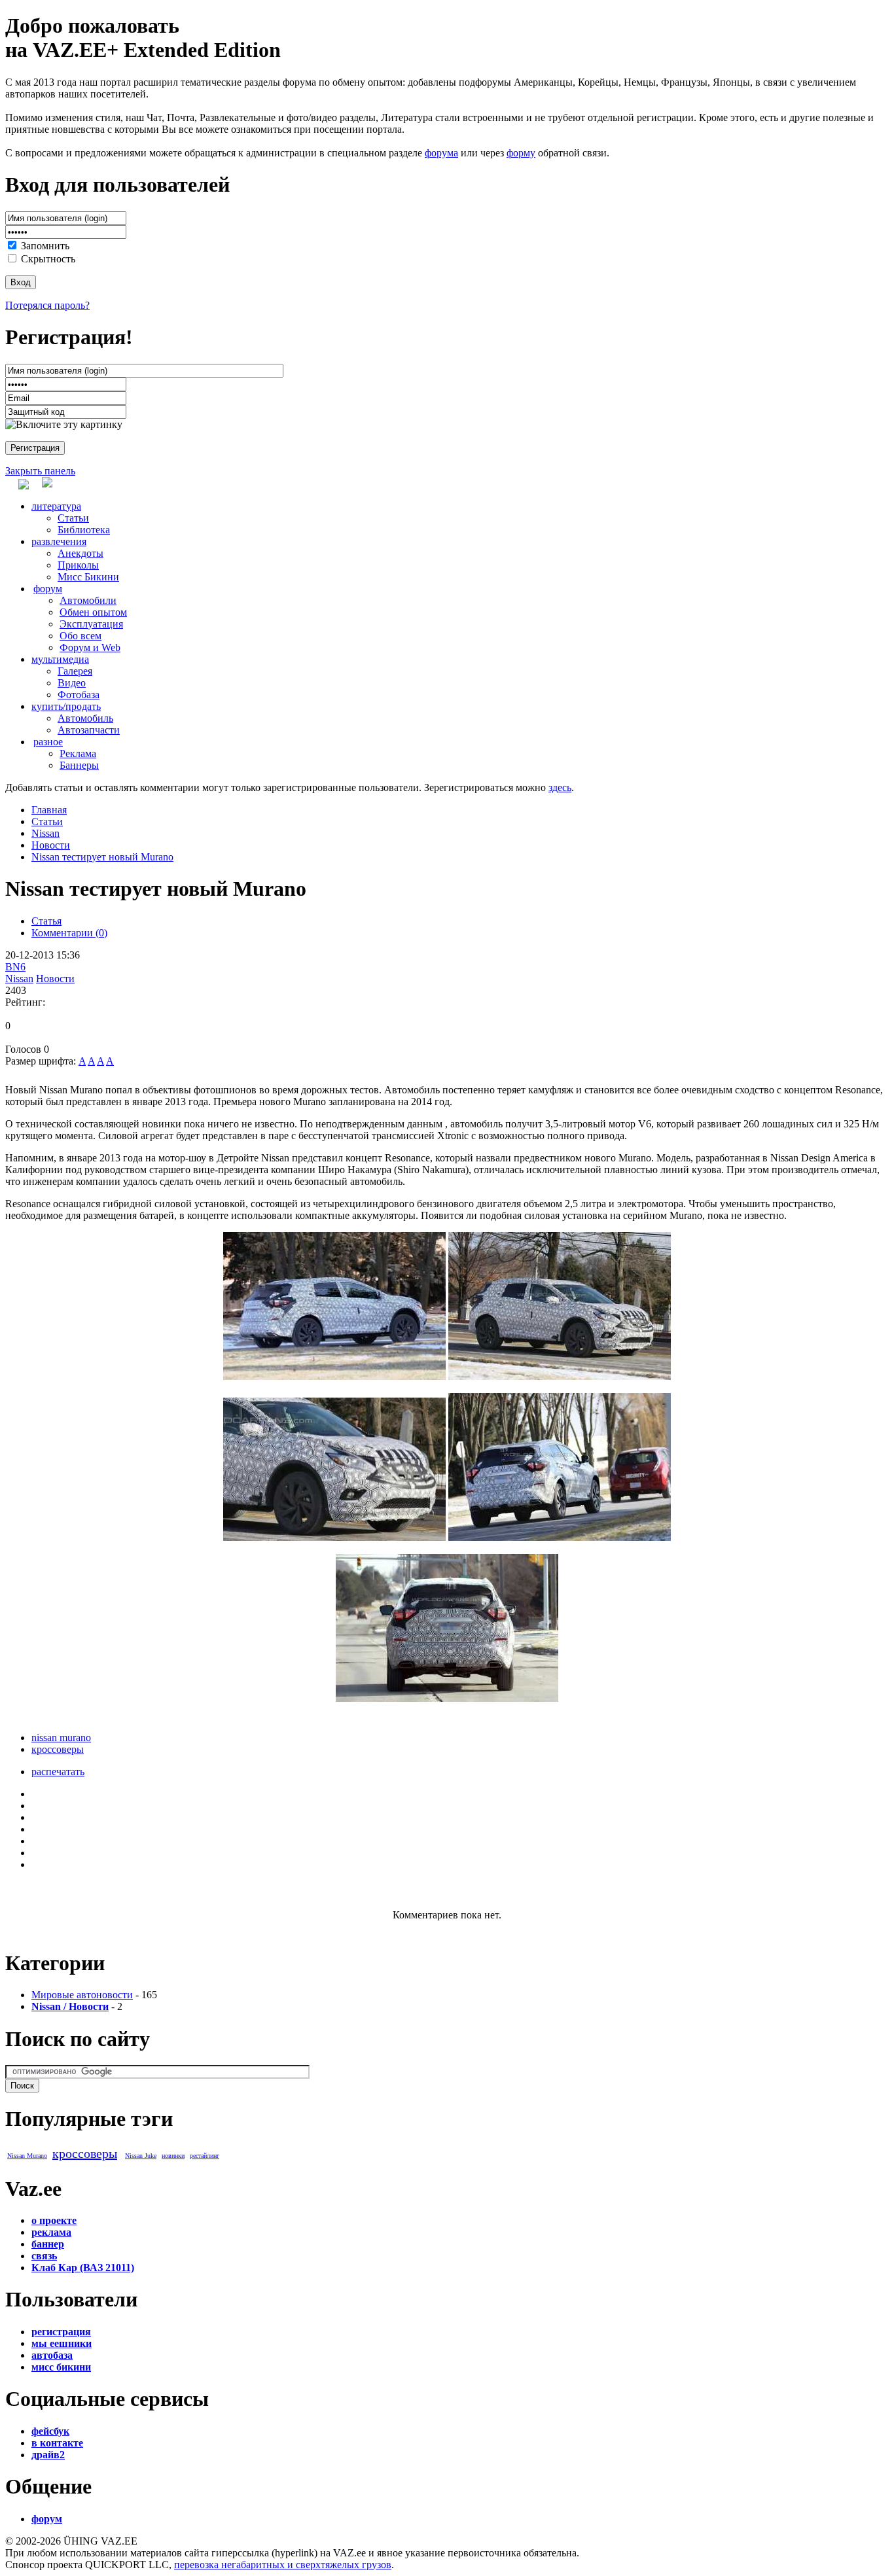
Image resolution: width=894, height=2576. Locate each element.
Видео (72, 683)
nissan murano (61, 1738)
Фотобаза (79, 695)
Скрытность (48, 259)
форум (48, 589)
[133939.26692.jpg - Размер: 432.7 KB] (560, 1376)
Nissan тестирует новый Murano (102, 857)
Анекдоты (80, 553)
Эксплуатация (91, 624)
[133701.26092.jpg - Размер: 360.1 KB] (334, 1376)
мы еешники (62, 2343)
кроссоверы (58, 1749)
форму (521, 153)
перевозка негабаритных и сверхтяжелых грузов (283, 2565)
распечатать (58, 1772)
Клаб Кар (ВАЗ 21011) (83, 2267)
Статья (46, 921)
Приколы (78, 565)
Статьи (73, 518)
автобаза (52, 2355)
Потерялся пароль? (47, 305)
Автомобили (88, 600)
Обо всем (80, 636)
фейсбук (50, 2431)
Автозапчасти (89, 730)
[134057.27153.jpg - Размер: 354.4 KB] (560, 1537)
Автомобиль (85, 718)
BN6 (15, 967)
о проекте (54, 2220)
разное (48, 742)
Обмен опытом (93, 612)
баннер (48, 2244)
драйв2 (48, 2455)
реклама (51, 2232)
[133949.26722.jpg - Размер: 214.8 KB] (334, 1537)
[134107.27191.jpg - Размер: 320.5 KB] (447, 1698)
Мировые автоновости (82, 1995)
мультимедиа (60, 659)
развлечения (59, 541)
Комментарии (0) (69, 933)
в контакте (57, 2443)
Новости (51, 845)
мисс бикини (61, 2367)
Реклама (78, 753)
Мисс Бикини (88, 577)
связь (44, 2256)
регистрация (61, 2332)
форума (441, 153)
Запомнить (45, 246)
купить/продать (66, 706)
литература (56, 506)
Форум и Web (90, 647)
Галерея (75, 671)
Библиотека (84, 530)
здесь (560, 787)
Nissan (45, 833)
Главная (49, 810)
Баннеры (79, 765)
